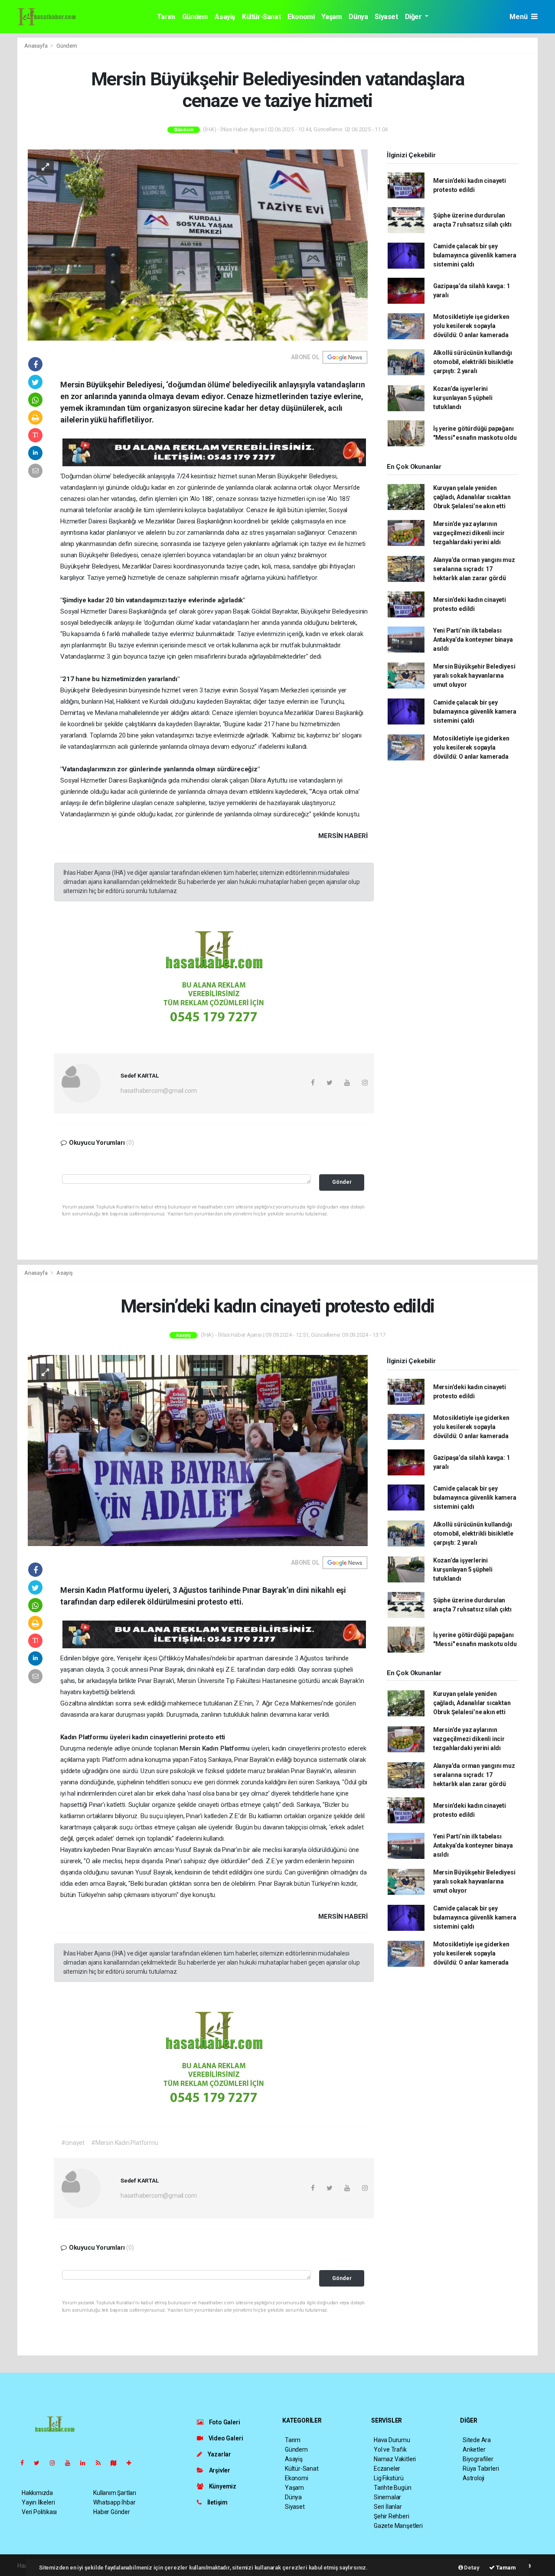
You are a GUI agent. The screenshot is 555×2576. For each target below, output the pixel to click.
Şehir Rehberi (392, 2516)
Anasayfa (36, 46)
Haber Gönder (112, 2512)
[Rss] (102, 2463)
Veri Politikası (39, 2512)
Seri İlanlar (388, 2507)
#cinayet (73, 2143)
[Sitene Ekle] (132, 2463)
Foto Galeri (224, 2422)
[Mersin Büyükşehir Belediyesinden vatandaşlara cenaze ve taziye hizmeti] (198, 244)
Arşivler (219, 2470)
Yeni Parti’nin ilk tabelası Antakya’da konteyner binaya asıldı (473, 640)
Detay (471, 2568)
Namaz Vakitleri (395, 2459)
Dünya (358, 17)
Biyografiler (478, 2459)
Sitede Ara (477, 2440)
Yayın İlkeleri (38, 2502)
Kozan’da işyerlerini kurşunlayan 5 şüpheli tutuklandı (463, 398)
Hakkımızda (37, 2493)
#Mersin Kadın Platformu (125, 2143)
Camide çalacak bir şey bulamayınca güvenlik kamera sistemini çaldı (475, 255)
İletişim (217, 2502)
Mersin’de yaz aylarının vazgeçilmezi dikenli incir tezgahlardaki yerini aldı (469, 533)
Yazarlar (219, 2454)
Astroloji (473, 2478)
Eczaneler (387, 2469)
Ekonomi (301, 17)
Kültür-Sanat (261, 17)
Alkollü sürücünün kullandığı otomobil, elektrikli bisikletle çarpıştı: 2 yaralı (473, 362)
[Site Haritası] (117, 2463)
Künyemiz (222, 2486)
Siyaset (386, 17)
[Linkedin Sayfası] (86, 2463)
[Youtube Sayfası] (71, 2463)
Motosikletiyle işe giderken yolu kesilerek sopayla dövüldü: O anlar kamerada (471, 326)
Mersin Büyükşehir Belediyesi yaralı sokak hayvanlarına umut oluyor (474, 676)
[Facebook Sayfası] (26, 2463)
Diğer (414, 17)
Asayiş (225, 17)
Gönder (342, 1182)
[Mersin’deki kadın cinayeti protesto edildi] (198, 1450)
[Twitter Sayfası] (40, 2463)
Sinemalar (387, 2497)
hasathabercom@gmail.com (159, 1091)
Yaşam (331, 17)
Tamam (505, 2568)
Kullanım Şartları (115, 2493)
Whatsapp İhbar (114, 2502)
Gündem (195, 17)
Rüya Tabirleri (481, 2469)
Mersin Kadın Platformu (215, 1748)
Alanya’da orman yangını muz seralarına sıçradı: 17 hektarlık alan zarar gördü (474, 569)
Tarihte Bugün (393, 2488)
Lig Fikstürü (389, 2478)
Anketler (474, 2449)
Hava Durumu (392, 2440)
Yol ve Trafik (390, 2449)
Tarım (166, 17)
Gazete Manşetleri (398, 2526)
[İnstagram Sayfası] (56, 2463)
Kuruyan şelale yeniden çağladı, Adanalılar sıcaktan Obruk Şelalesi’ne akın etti (472, 497)
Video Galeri (225, 2438)
